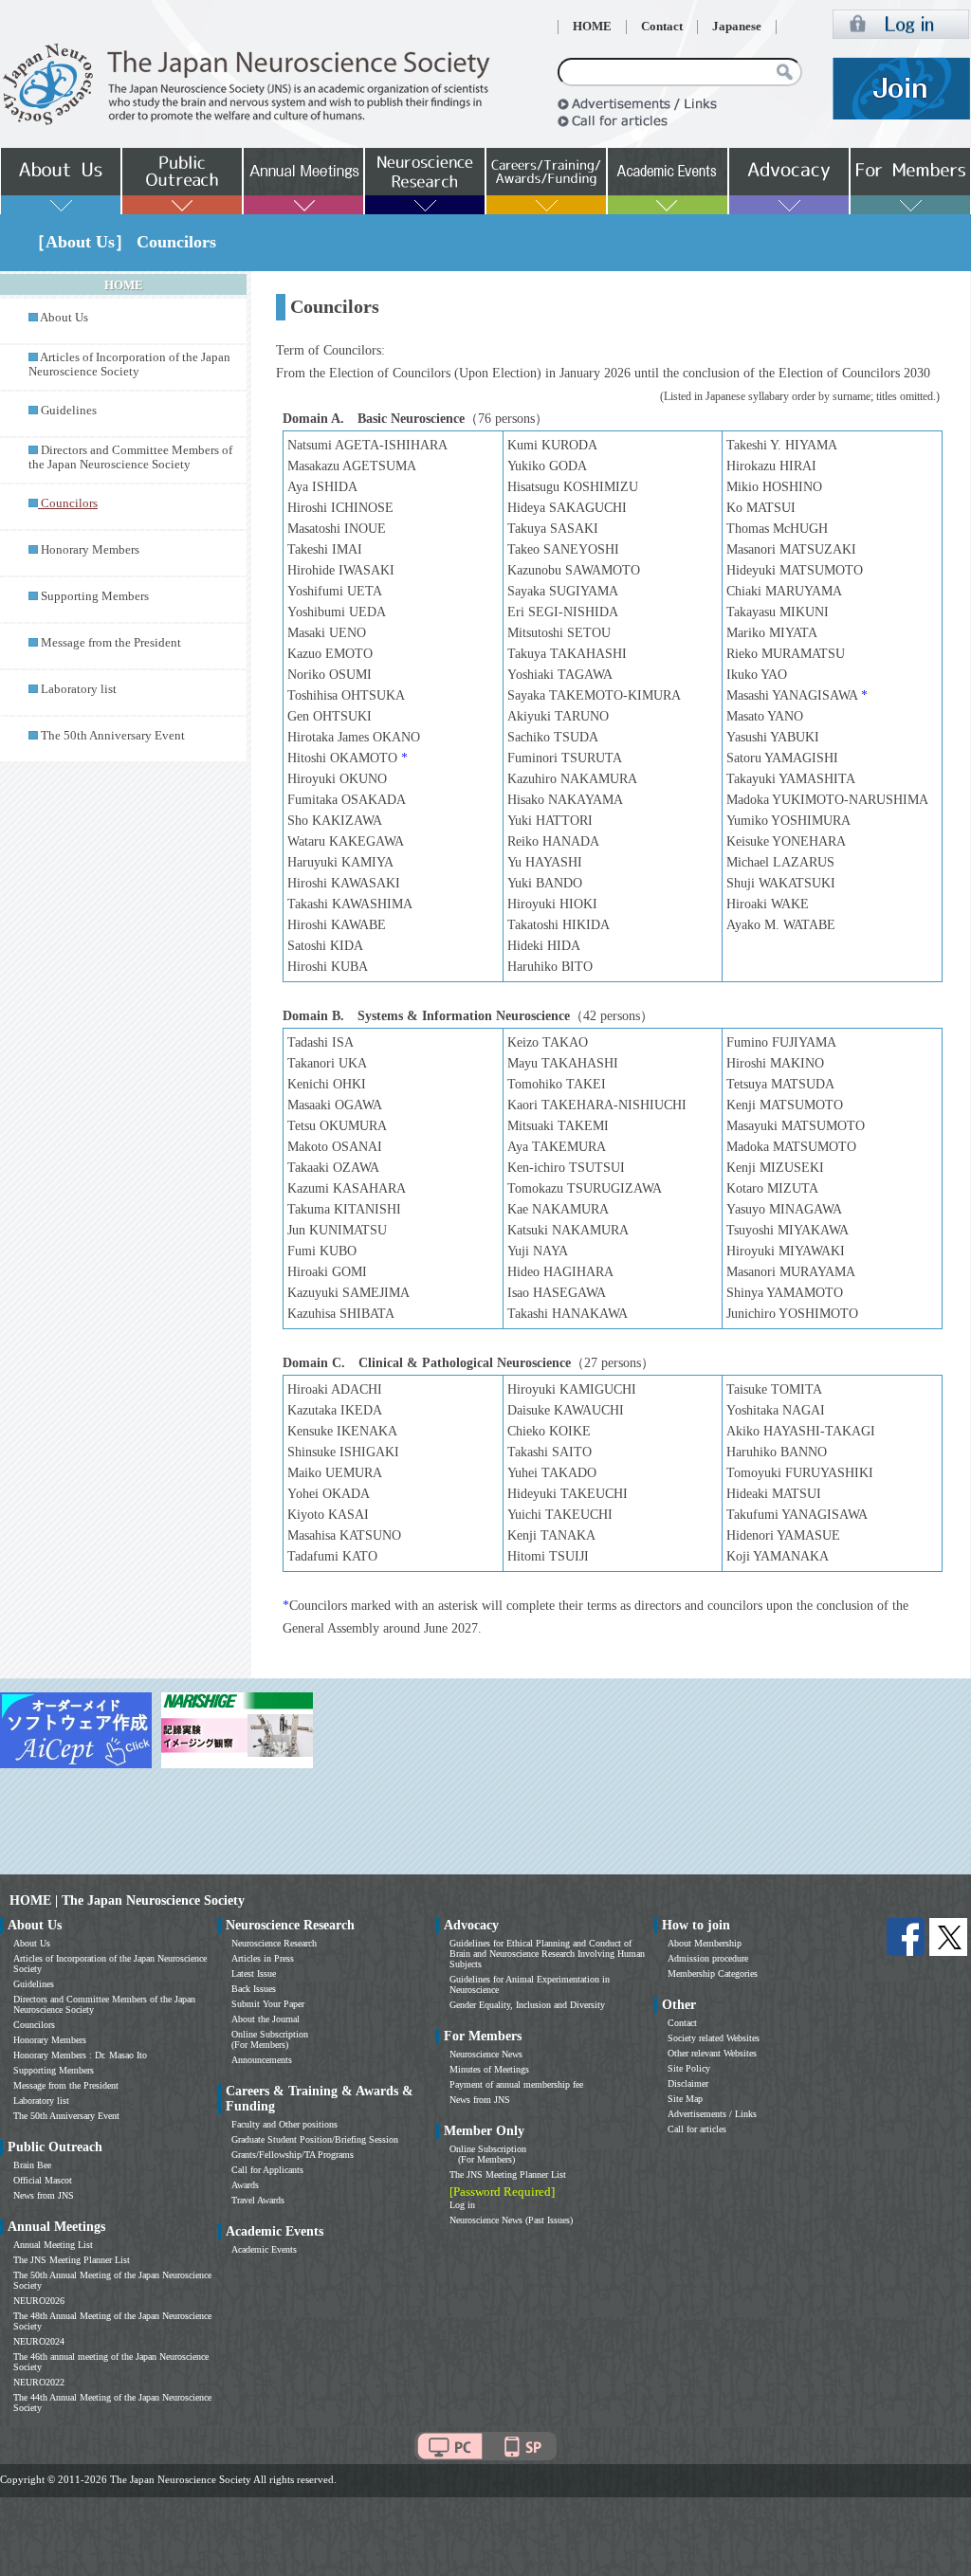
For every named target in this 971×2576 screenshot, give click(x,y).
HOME (592, 27)
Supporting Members (95, 596)
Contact (662, 27)
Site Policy (689, 2068)
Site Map (685, 2099)
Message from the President (111, 643)
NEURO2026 (39, 2301)
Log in (462, 2205)
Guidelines (69, 411)
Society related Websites (714, 2038)
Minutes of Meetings (489, 2069)
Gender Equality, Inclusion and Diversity (527, 2005)
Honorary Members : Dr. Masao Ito (80, 2055)
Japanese (737, 27)
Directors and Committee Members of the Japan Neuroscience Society (130, 457)
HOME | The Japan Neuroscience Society (127, 1900)
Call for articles (697, 2129)
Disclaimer (688, 2083)
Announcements (262, 2060)
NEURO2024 (39, 2341)
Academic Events (264, 2249)
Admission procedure (708, 1958)
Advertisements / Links (712, 2114)
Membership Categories (713, 1973)
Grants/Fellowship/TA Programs (293, 2155)
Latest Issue (254, 1973)
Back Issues (254, 1989)
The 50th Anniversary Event (113, 736)
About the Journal (266, 2019)
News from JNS (44, 2195)
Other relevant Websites (712, 2053)
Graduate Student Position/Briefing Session (315, 2139)
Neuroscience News (486, 2054)
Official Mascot (43, 2180)
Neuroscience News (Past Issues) (511, 2220)
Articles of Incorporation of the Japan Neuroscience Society (129, 365)
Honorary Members (90, 550)
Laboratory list (79, 689)
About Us (64, 318)
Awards (245, 2185)
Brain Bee (32, 2165)
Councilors (34, 2025)
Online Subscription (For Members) (270, 2039)
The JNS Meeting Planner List (72, 2260)
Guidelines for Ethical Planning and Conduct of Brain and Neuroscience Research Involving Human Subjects (547, 1954)
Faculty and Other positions (284, 2124)
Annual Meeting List (53, 2245)
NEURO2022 (39, 2382)
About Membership (705, 1943)
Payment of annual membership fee (516, 2084)
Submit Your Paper (268, 2004)
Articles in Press (263, 1958)
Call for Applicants (267, 2170)
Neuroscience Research (274, 1943)
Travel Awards (258, 2200)
